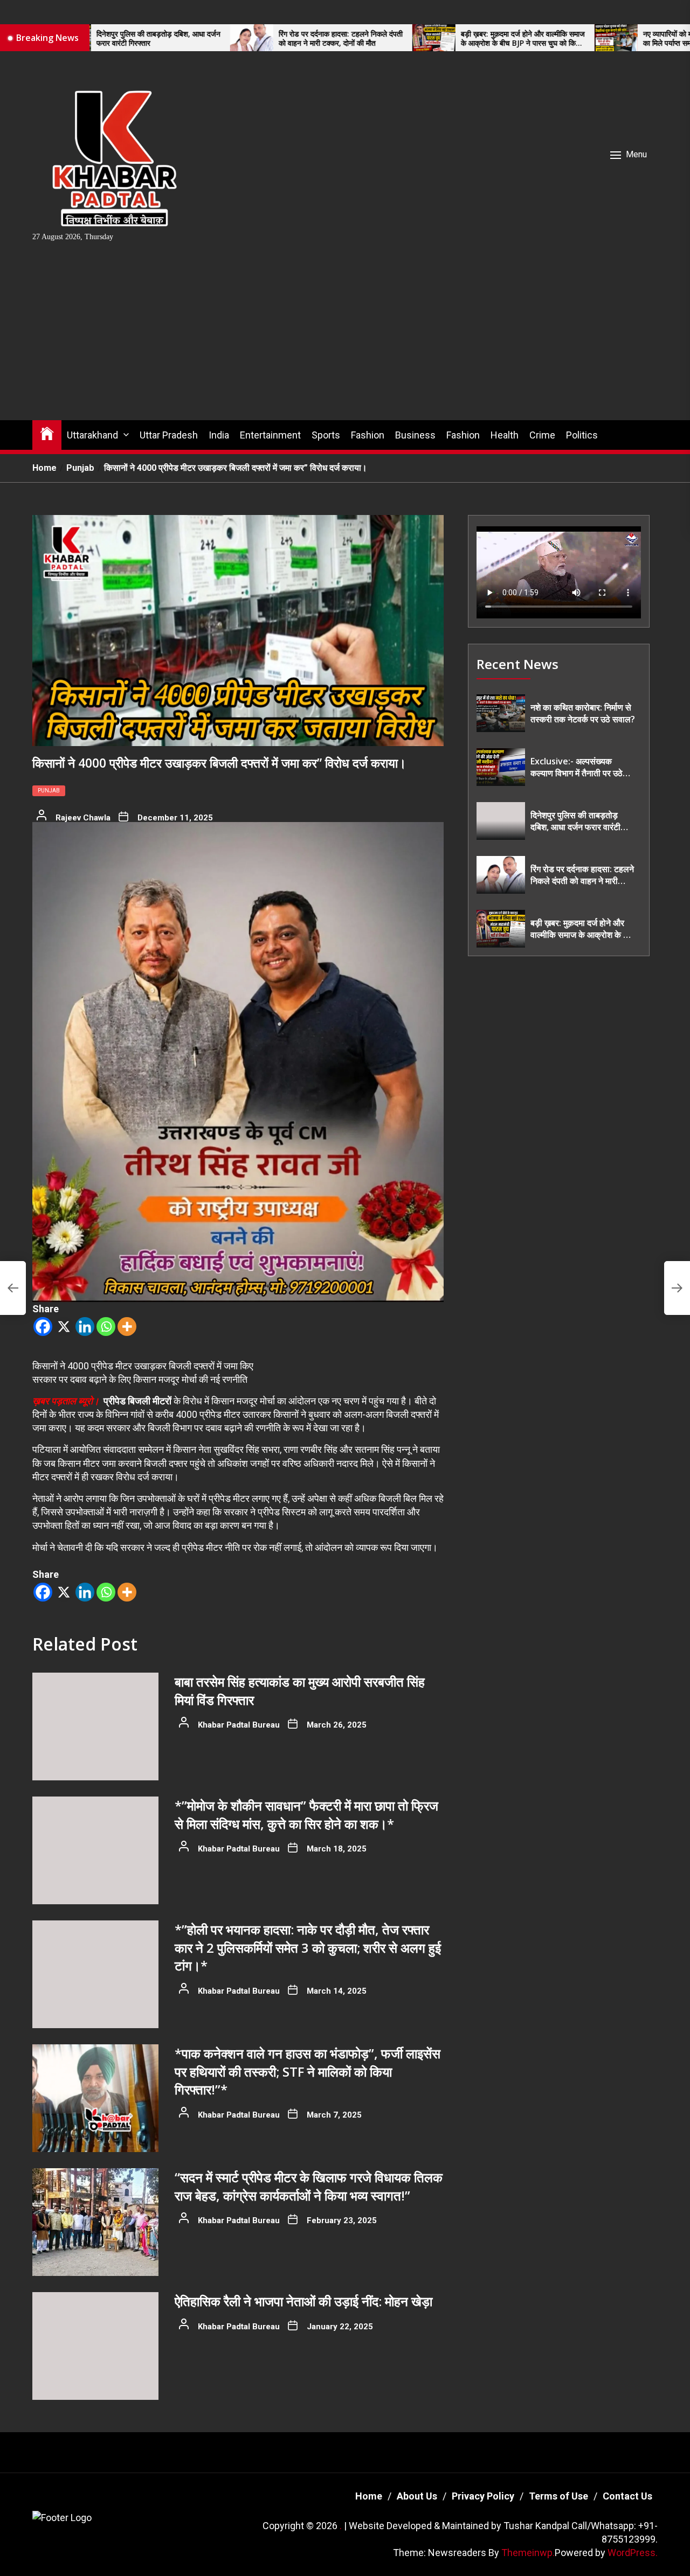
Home (369, 2496)
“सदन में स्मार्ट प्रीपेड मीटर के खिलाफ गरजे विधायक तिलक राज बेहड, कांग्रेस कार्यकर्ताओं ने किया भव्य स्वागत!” (309, 2186)
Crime (542, 435)
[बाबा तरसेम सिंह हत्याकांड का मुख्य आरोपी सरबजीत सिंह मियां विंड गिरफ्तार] (95, 1726)
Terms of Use (558, 2496)
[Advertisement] (345, 339)
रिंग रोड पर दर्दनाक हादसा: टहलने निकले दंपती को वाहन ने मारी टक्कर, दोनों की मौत (231, 39)
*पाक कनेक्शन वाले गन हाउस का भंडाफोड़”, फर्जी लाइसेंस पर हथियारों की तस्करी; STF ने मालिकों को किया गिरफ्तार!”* (308, 2071)
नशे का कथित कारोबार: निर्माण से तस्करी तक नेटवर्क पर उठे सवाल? (583, 713)
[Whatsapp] (106, 1327)
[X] (64, 1327)
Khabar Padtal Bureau (239, 1725)
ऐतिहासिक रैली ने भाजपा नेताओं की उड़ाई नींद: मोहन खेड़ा (303, 2301)
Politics (582, 435)
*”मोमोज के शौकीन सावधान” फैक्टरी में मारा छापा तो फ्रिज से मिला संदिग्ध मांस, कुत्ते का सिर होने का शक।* (306, 1815)
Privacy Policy (483, 2496)
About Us (417, 2496)
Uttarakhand (92, 435)
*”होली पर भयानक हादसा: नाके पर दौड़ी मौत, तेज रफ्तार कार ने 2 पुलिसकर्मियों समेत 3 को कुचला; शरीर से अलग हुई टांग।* (308, 1947)
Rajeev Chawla (83, 818)
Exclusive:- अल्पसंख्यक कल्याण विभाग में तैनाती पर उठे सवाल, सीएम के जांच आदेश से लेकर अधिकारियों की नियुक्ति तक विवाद (582, 767)
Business (415, 435)
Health (505, 435)
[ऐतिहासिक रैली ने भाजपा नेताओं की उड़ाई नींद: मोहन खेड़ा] (95, 2346)
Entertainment (270, 435)
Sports (326, 435)
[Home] (47, 433)
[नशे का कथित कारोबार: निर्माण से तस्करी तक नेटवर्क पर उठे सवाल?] (501, 713)
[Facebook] (43, 1327)
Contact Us (627, 2496)
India (219, 435)
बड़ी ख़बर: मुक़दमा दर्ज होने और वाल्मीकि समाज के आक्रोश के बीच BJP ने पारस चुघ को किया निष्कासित (413, 39)
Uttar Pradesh (169, 435)
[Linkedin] (85, 1327)
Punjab (49, 791)
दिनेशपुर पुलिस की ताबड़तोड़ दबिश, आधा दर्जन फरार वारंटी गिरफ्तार (575, 821)
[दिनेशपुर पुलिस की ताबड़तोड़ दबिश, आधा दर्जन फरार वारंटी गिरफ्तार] (501, 821)
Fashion (368, 435)
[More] (127, 1327)
